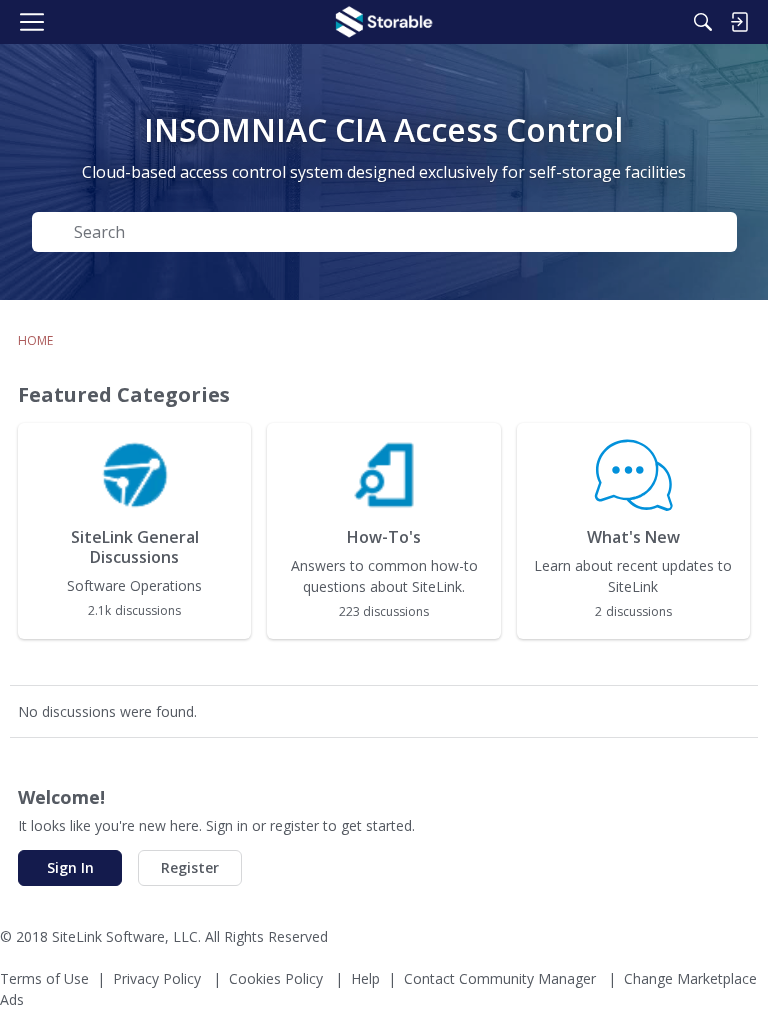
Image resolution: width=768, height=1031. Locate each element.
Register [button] (190, 867)
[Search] (703, 22)
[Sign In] (739, 22)
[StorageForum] (384, 22)
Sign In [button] (70, 867)
